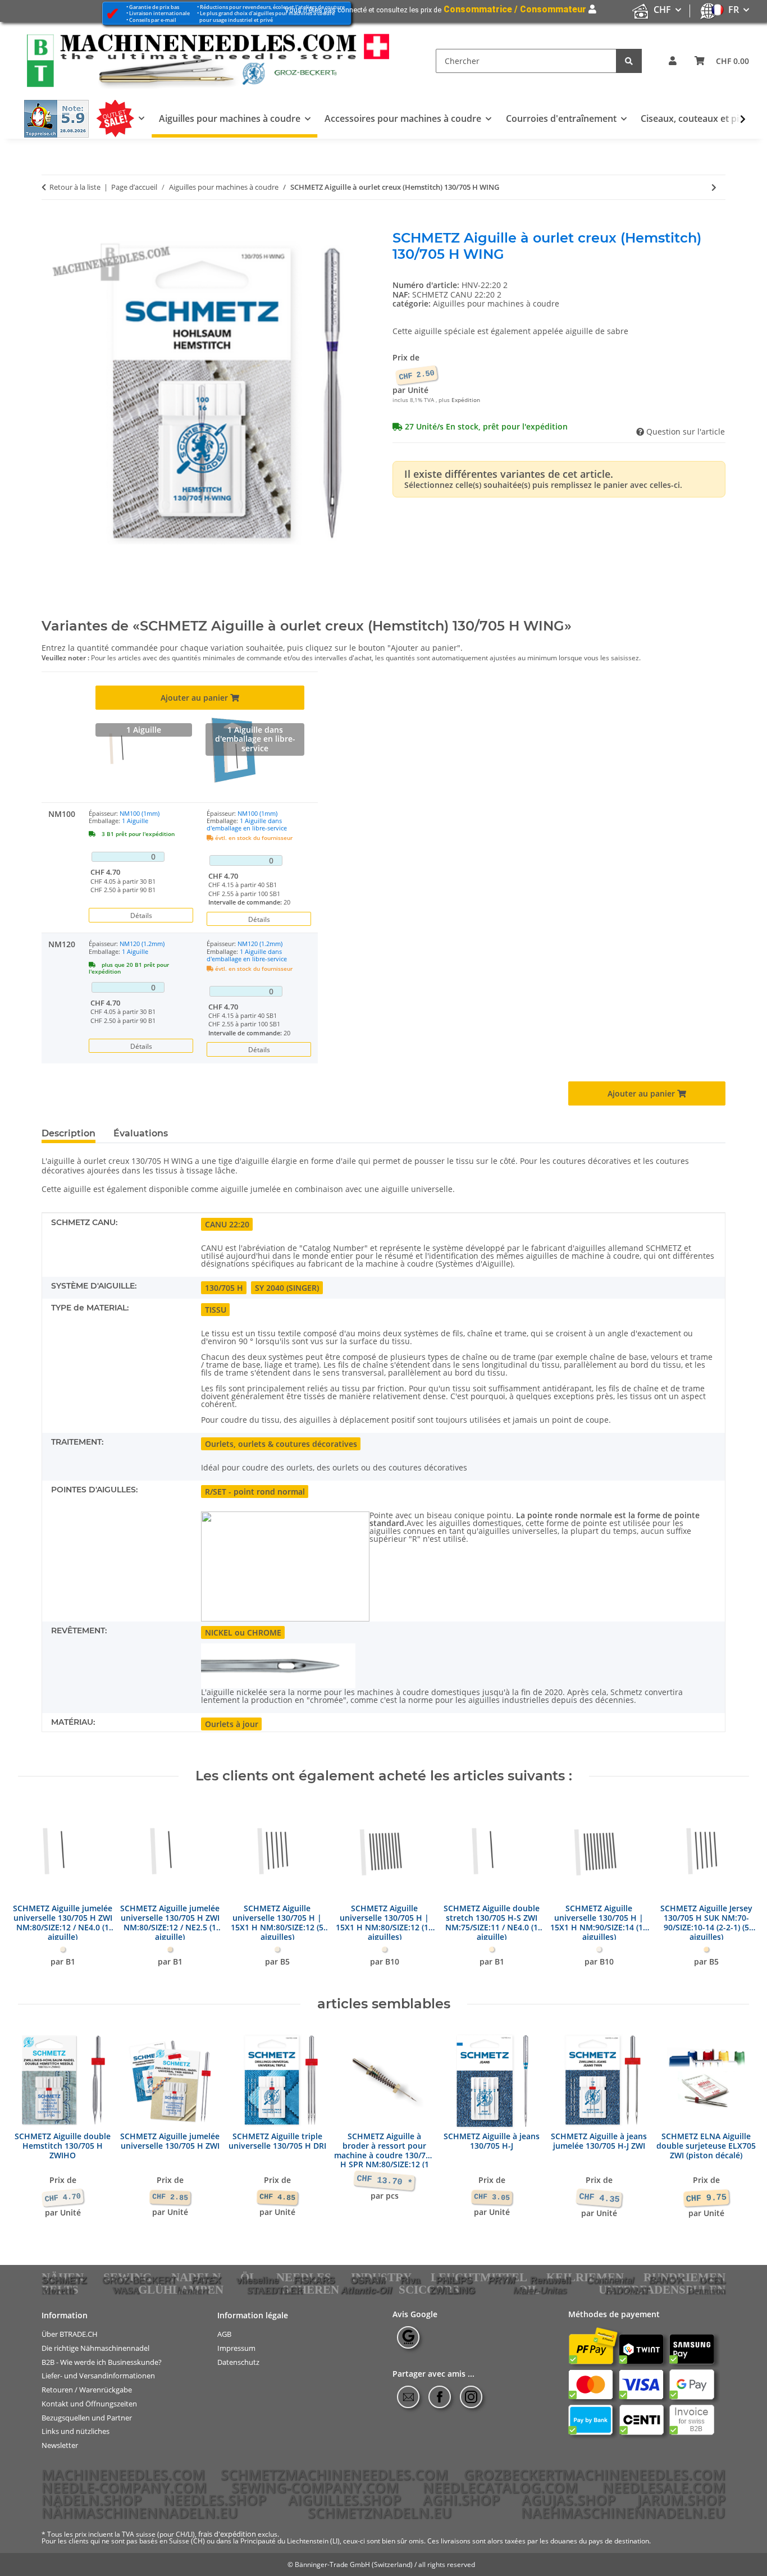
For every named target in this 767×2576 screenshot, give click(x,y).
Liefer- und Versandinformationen (98, 2376)
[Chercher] (629, 61)
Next (731, 1890)
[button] (673, 61)
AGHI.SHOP (461, 2500)
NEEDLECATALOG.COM (500, 2487)
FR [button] (734, 10)
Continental (610, 2280)
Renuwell (551, 2280)
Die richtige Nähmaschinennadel (95, 2348)
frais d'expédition (227, 2534)
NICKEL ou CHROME (243, 1632)
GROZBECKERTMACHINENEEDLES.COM (595, 2474)
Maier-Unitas (540, 2290)
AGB (224, 2334)
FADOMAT (627, 2290)
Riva (410, 2280)
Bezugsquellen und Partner (87, 2417)
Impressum (236, 2348)
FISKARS (314, 2280)
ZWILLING (452, 2290)
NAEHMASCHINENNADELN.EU (623, 2513)
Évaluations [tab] (141, 1133)
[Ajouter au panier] (51, 224)
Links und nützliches (76, 2431)
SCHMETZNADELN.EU (380, 2513)
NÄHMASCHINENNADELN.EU (140, 2513)
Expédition (466, 400)
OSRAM (368, 2280)
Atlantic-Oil (366, 2290)
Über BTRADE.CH (70, 2334)
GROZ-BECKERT (139, 2280)
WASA (126, 2290)
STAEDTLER (275, 2290)
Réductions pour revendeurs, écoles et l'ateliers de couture (272, 7)
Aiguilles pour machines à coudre (496, 303)
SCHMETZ (64, 2280)
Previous (37, 1890)
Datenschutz (238, 2362)
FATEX (206, 2280)
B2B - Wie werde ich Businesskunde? (102, 2362)
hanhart (193, 2290)
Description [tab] (69, 1133)
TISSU (216, 1310)
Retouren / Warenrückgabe (87, 2390)
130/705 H (224, 1288)
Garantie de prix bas (154, 7)
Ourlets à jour (232, 1724)
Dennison (706, 2290)
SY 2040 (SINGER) (287, 1288)
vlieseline (257, 2280)
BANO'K (666, 2280)
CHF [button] (662, 10)
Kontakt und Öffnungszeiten (89, 2404)
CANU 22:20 (227, 1224)
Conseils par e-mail (153, 20)
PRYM (501, 2280)
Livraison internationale (159, 13)
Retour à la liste (75, 188)
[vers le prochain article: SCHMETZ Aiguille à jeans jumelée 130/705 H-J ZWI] (714, 187)
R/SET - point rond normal (255, 1492)
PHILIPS (454, 2280)
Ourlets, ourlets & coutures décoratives (281, 1444)
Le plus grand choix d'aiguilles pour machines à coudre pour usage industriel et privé (266, 16)
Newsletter (60, 2445)
